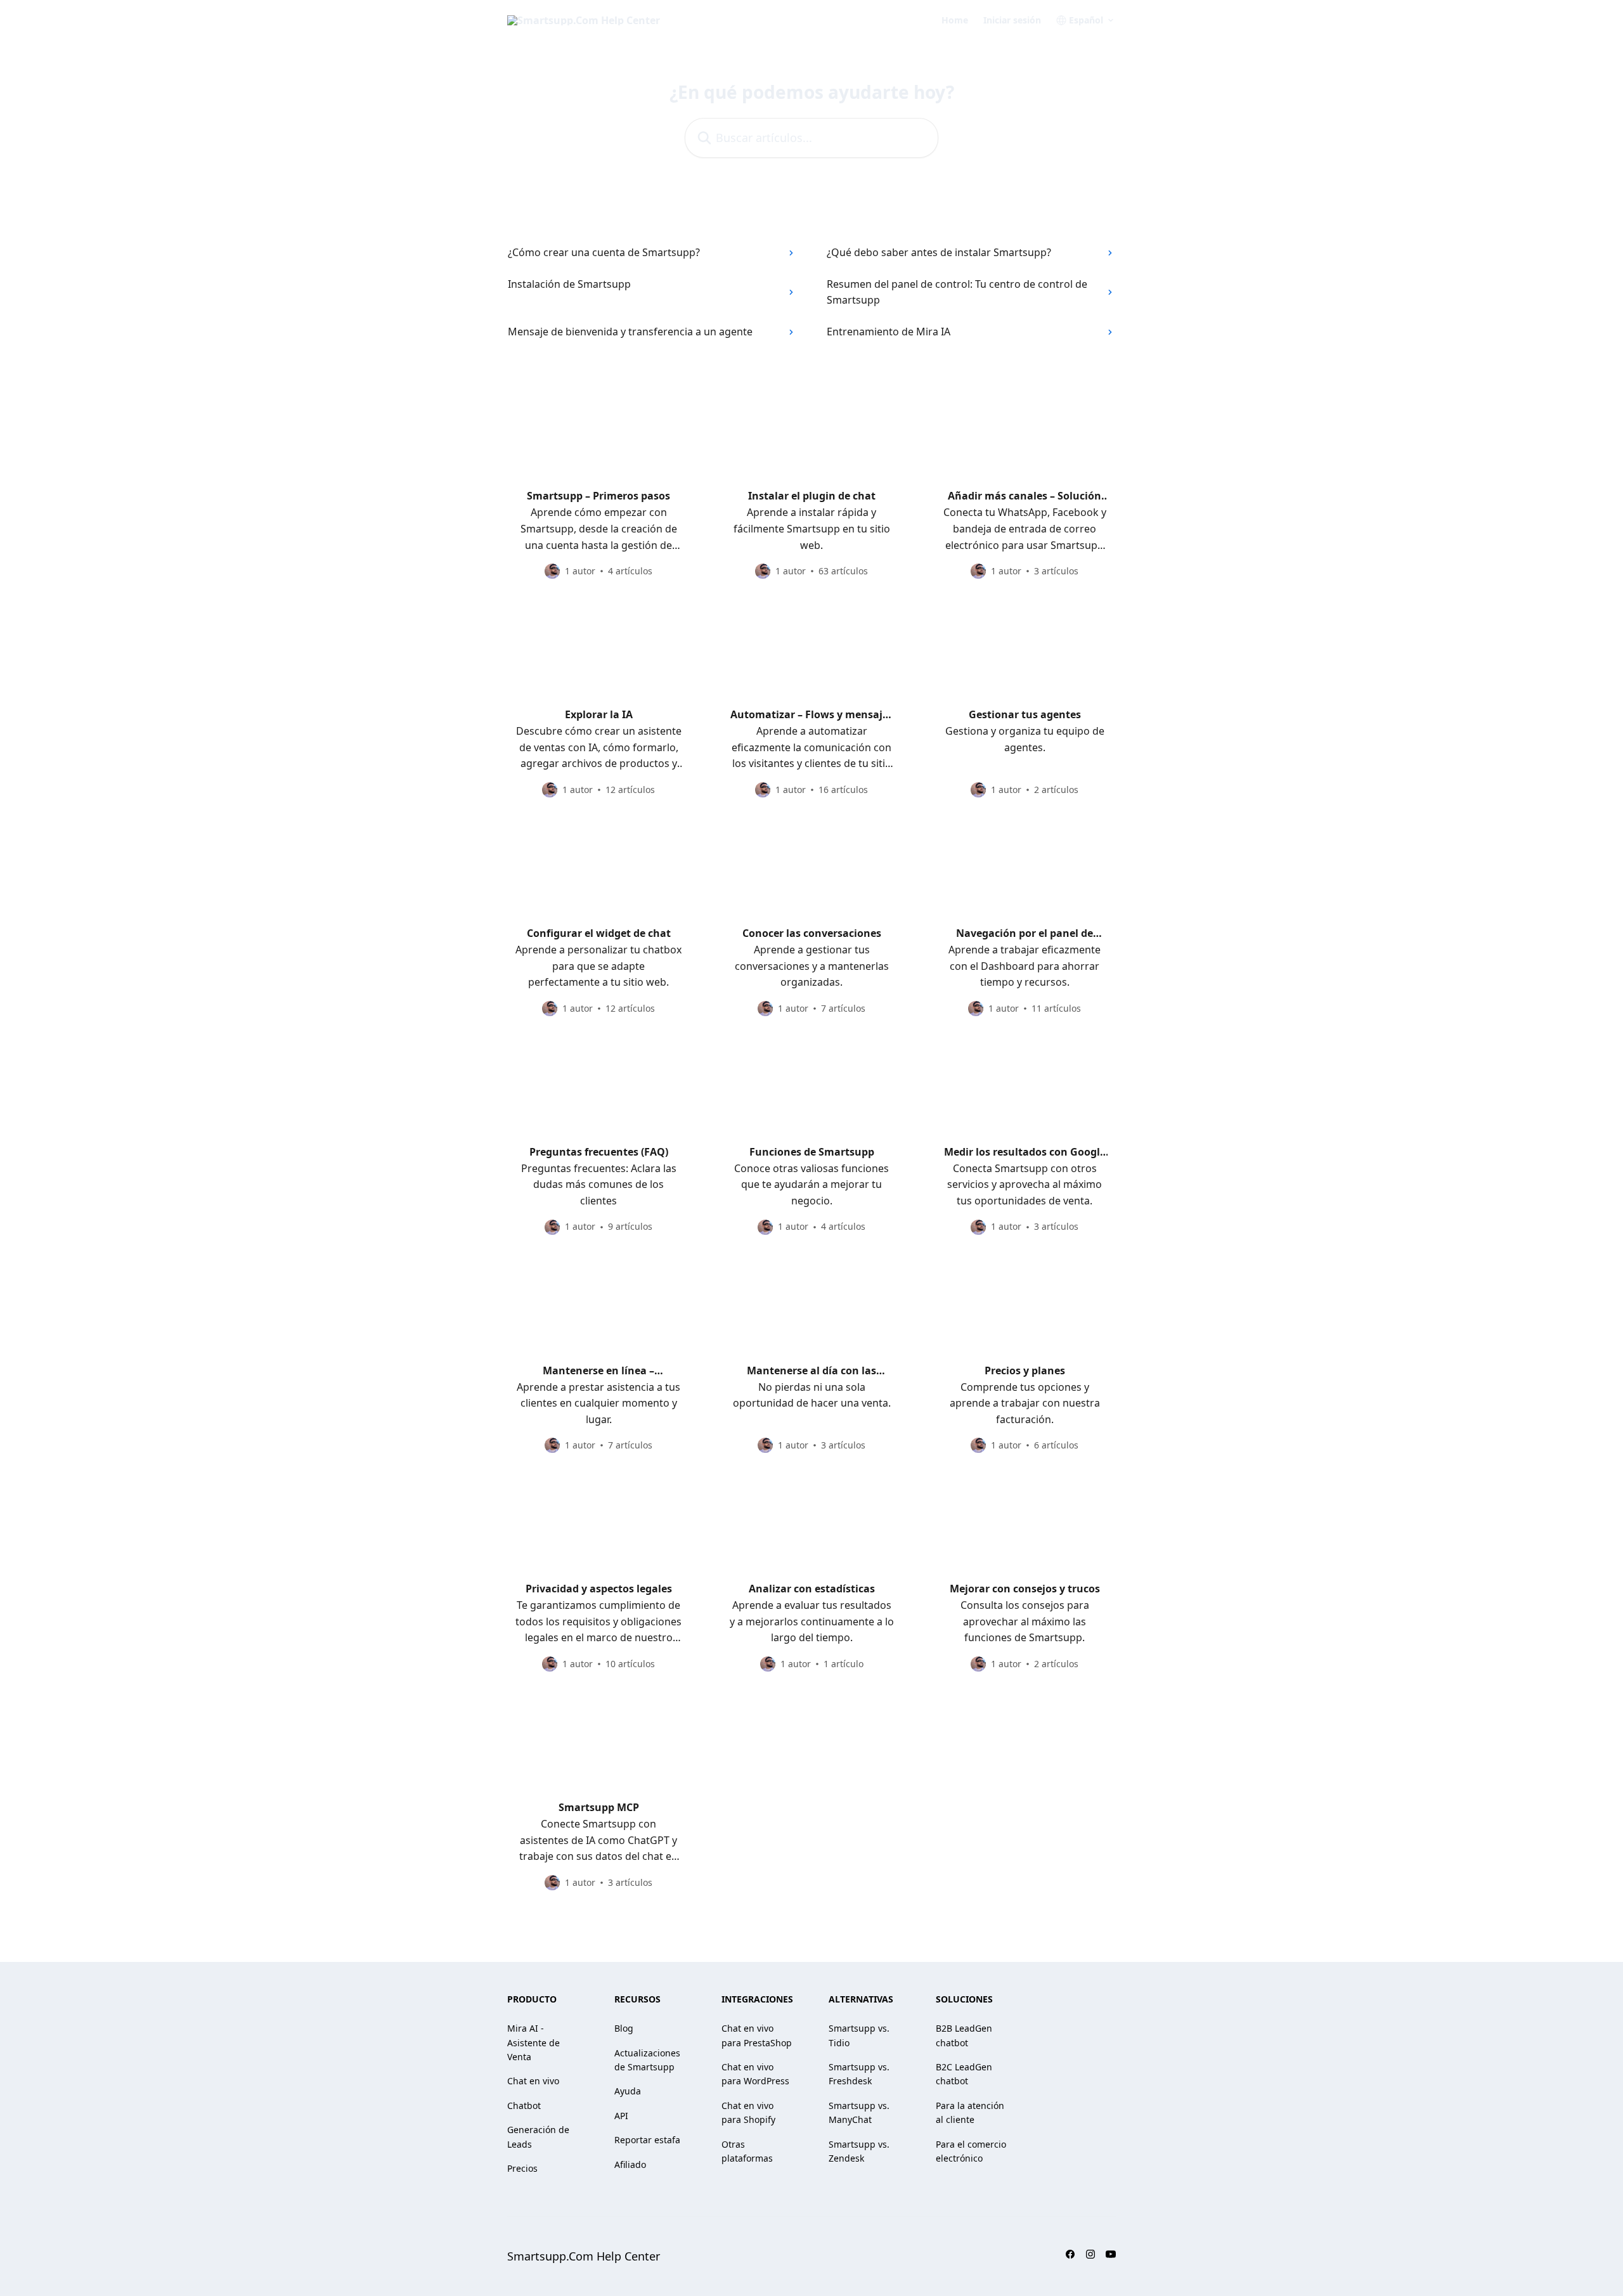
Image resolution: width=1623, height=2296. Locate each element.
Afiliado (630, 2164)
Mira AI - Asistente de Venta (533, 2042)
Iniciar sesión (1012, 20)
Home (955, 20)
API (621, 2116)
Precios (522, 2168)
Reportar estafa (647, 2140)
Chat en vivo (533, 2081)
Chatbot (524, 2106)
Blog (624, 2028)
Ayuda (628, 2091)
